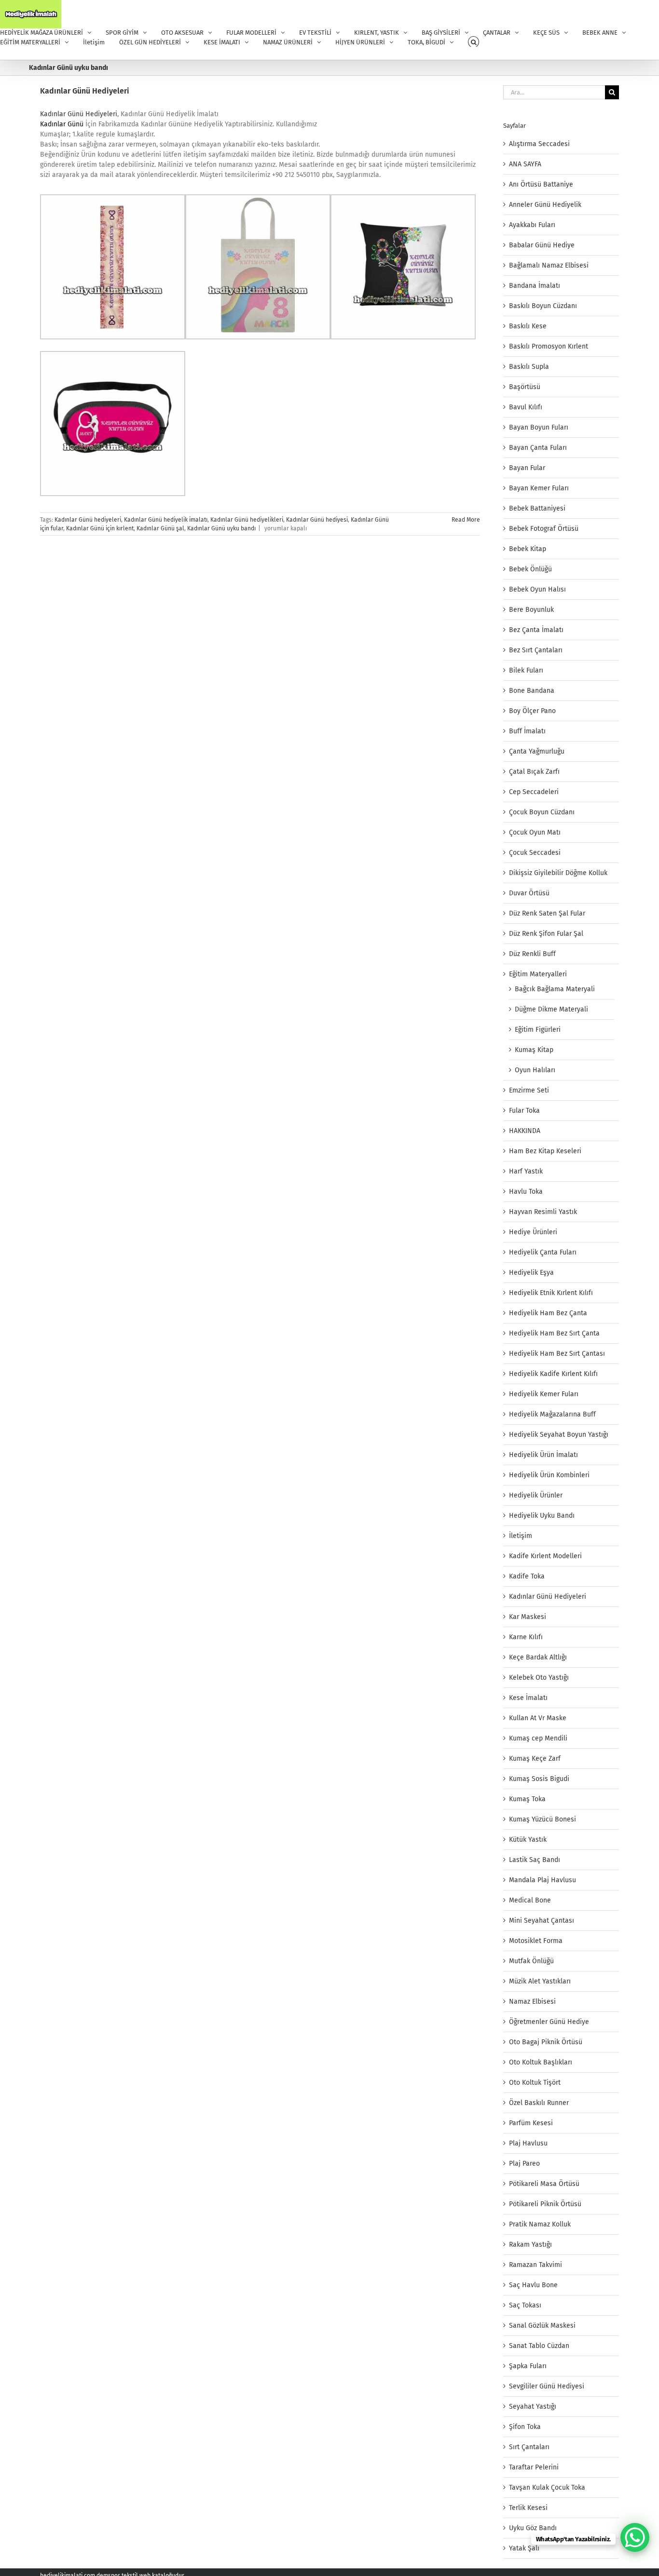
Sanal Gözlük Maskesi (542, 2326)
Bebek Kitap (528, 549)
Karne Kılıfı (526, 1637)
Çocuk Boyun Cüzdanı (542, 812)
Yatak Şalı (524, 2548)
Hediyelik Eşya (531, 1273)
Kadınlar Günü (62, 124)
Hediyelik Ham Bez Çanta (548, 1313)
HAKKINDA (525, 1131)
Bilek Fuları (526, 670)
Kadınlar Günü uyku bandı (221, 528)
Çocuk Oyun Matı (535, 832)
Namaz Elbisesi (532, 2002)
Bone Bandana (532, 691)
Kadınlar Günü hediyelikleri (247, 520)
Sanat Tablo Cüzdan (539, 2346)
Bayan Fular (527, 468)
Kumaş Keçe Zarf (535, 1759)
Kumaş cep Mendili (538, 1738)
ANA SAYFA (525, 164)
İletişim (521, 1536)
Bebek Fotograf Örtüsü (544, 529)
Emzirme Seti (529, 1090)
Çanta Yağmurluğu (537, 751)
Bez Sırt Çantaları (536, 650)
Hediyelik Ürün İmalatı (543, 1455)
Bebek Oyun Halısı (537, 589)
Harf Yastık (526, 1171)
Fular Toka (524, 1111)
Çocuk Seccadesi (535, 853)
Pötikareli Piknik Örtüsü (545, 2204)
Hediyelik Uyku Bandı (542, 1516)
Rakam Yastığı (530, 2245)
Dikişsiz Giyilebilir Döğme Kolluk (558, 873)
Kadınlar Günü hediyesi (317, 520)
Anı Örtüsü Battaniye (541, 184)
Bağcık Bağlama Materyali (555, 989)
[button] (474, 42)
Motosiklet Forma (536, 1941)
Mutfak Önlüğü (531, 1961)
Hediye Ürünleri (533, 1232)
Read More (466, 520)
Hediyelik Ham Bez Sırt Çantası (557, 1354)
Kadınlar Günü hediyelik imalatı (166, 520)
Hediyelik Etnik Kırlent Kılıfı (551, 1293)
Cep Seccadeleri (534, 792)
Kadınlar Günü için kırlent (100, 528)
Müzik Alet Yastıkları (540, 1981)
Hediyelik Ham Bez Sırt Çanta (554, 1333)
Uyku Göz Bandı (533, 2528)
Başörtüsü (525, 387)
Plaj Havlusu (528, 2143)
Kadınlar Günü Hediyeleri (85, 91)
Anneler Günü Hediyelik (545, 205)
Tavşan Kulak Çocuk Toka (547, 2488)
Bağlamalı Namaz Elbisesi (549, 265)
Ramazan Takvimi (535, 2265)
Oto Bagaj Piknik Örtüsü (546, 2042)
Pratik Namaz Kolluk (540, 2224)
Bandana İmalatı (535, 286)
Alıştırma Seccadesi (539, 144)
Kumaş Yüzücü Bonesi (542, 1819)
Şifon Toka (525, 2427)
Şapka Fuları (528, 2366)
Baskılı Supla (529, 367)
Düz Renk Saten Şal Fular (547, 913)
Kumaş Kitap (534, 1050)
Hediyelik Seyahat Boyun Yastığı (559, 1435)
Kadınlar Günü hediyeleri (88, 520)
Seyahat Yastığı (533, 2407)
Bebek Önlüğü (530, 569)
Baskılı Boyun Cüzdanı (543, 306)
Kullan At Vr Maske (538, 1718)
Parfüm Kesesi (531, 2123)
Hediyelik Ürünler (536, 1495)
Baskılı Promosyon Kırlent (549, 346)
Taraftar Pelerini (534, 2467)
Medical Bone (530, 1900)
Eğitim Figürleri (538, 1030)
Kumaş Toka (527, 1799)
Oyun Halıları (535, 1070)
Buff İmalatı (527, 731)
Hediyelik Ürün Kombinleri (549, 1475)
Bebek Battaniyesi (537, 508)
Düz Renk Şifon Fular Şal (546, 934)
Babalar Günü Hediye (542, 245)
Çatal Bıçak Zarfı (534, 772)
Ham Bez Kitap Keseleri (545, 1151)
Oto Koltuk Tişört (535, 2083)
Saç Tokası (525, 2305)
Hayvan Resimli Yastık (543, 1212)
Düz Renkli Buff (532, 954)
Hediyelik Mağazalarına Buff (552, 1414)
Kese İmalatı (528, 1698)
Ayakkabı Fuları (532, 225)
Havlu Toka (526, 1192)
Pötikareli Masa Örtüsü (544, 2184)
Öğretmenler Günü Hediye (549, 2022)
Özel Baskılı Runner (539, 2103)
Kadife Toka (527, 1576)
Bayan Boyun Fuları (539, 427)
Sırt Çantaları (529, 2447)
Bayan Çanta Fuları (538, 448)
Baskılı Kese (528, 326)
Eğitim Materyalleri (538, 974)
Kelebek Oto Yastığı (539, 1678)
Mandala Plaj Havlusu (542, 1880)
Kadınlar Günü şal (160, 528)
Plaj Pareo (524, 2164)
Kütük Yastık (528, 1840)
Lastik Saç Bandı (535, 1860)
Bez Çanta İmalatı (536, 630)
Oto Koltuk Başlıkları (541, 2062)
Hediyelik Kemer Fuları (544, 1394)
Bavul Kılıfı (526, 407)
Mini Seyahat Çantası (542, 1921)
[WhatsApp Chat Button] (635, 2537)
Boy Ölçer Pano (532, 711)
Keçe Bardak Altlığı (538, 1657)
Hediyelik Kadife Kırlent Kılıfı (553, 1374)
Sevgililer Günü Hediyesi (547, 2386)
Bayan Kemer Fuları (539, 488)
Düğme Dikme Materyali (551, 1009)
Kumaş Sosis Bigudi (539, 1779)
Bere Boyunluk (531, 610)
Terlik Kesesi (528, 2508)
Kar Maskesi (528, 1617)
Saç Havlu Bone (533, 2285)
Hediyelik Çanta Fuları (543, 1252)
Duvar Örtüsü (529, 893)
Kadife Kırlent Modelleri (545, 1556)
